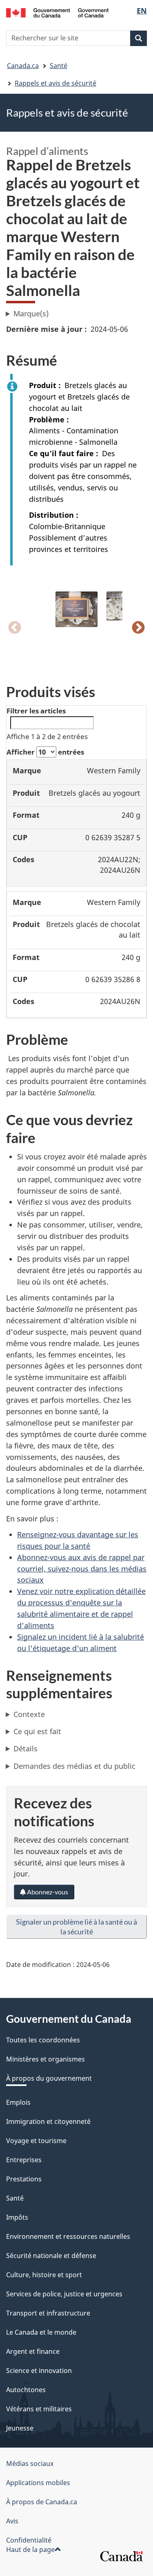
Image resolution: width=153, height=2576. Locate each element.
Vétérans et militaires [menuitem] (39, 2409)
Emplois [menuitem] (18, 2102)
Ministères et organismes (45, 2059)
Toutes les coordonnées (43, 2040)
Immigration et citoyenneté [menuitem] (48, 2121)
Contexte (29, 1714)
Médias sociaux (30, 2463)
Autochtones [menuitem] (26, 2390)
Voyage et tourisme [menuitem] (36, 2141)
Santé (59, 66)
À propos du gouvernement (49, 2078)
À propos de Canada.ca (42, 2502)
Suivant (138, 628)
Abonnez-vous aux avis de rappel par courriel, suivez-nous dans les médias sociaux (82, 1569)
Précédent (15, 628)
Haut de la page (30, 2550)
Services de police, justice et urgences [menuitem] (64, 2294)
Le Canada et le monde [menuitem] (41, 2332)
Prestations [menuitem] (24, 2179)
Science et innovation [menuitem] (39, 2371)
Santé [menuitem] (15, 2198)
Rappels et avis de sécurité (55, 83)
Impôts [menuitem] (17, 2217)
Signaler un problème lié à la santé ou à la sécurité (76, 1927)
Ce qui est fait (37, 1731)
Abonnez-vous (47, 1892)
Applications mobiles (38, 2483)
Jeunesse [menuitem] (20, 2428)
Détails (25, 1748)
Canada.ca (23, 66)
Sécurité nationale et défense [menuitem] (51, 2256)
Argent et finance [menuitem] (33, 2351)
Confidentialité (29, 2540)
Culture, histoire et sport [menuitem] (44, 2275)
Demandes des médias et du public (74, 1766)
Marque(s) (31, 313)
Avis (12, 2521)
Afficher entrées (45, 752)
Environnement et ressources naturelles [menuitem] (68, 2236)
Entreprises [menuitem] (24, 2160)
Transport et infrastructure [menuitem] (48, 2313)
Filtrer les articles (36, 711)
